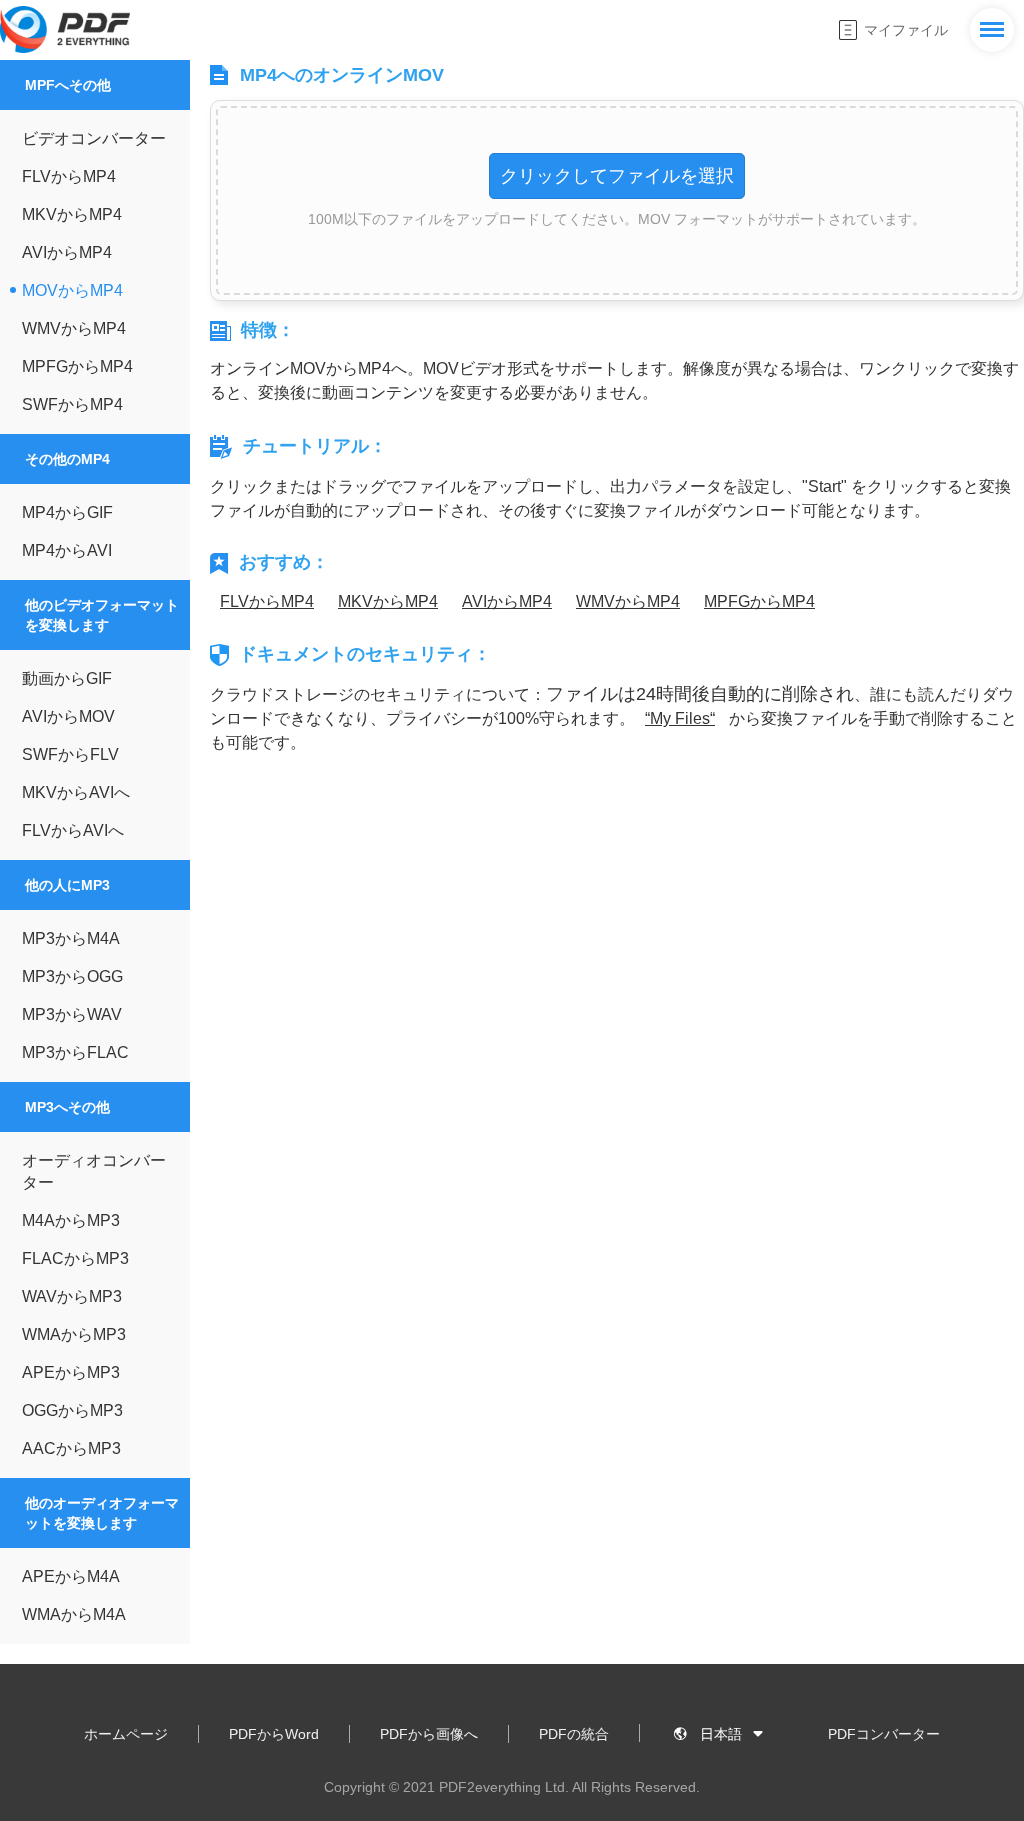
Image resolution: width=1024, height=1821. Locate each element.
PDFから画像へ (429, 1734)
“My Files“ (680, 718)
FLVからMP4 (267, 601)
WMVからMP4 (628, 601)
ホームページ (126, 1734)
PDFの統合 (574, 1734)
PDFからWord (274, 1734)
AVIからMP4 (507, 601)
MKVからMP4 (388, 601)
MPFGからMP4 (759, 601)
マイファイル (906, 30)
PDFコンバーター (884, 1734)
